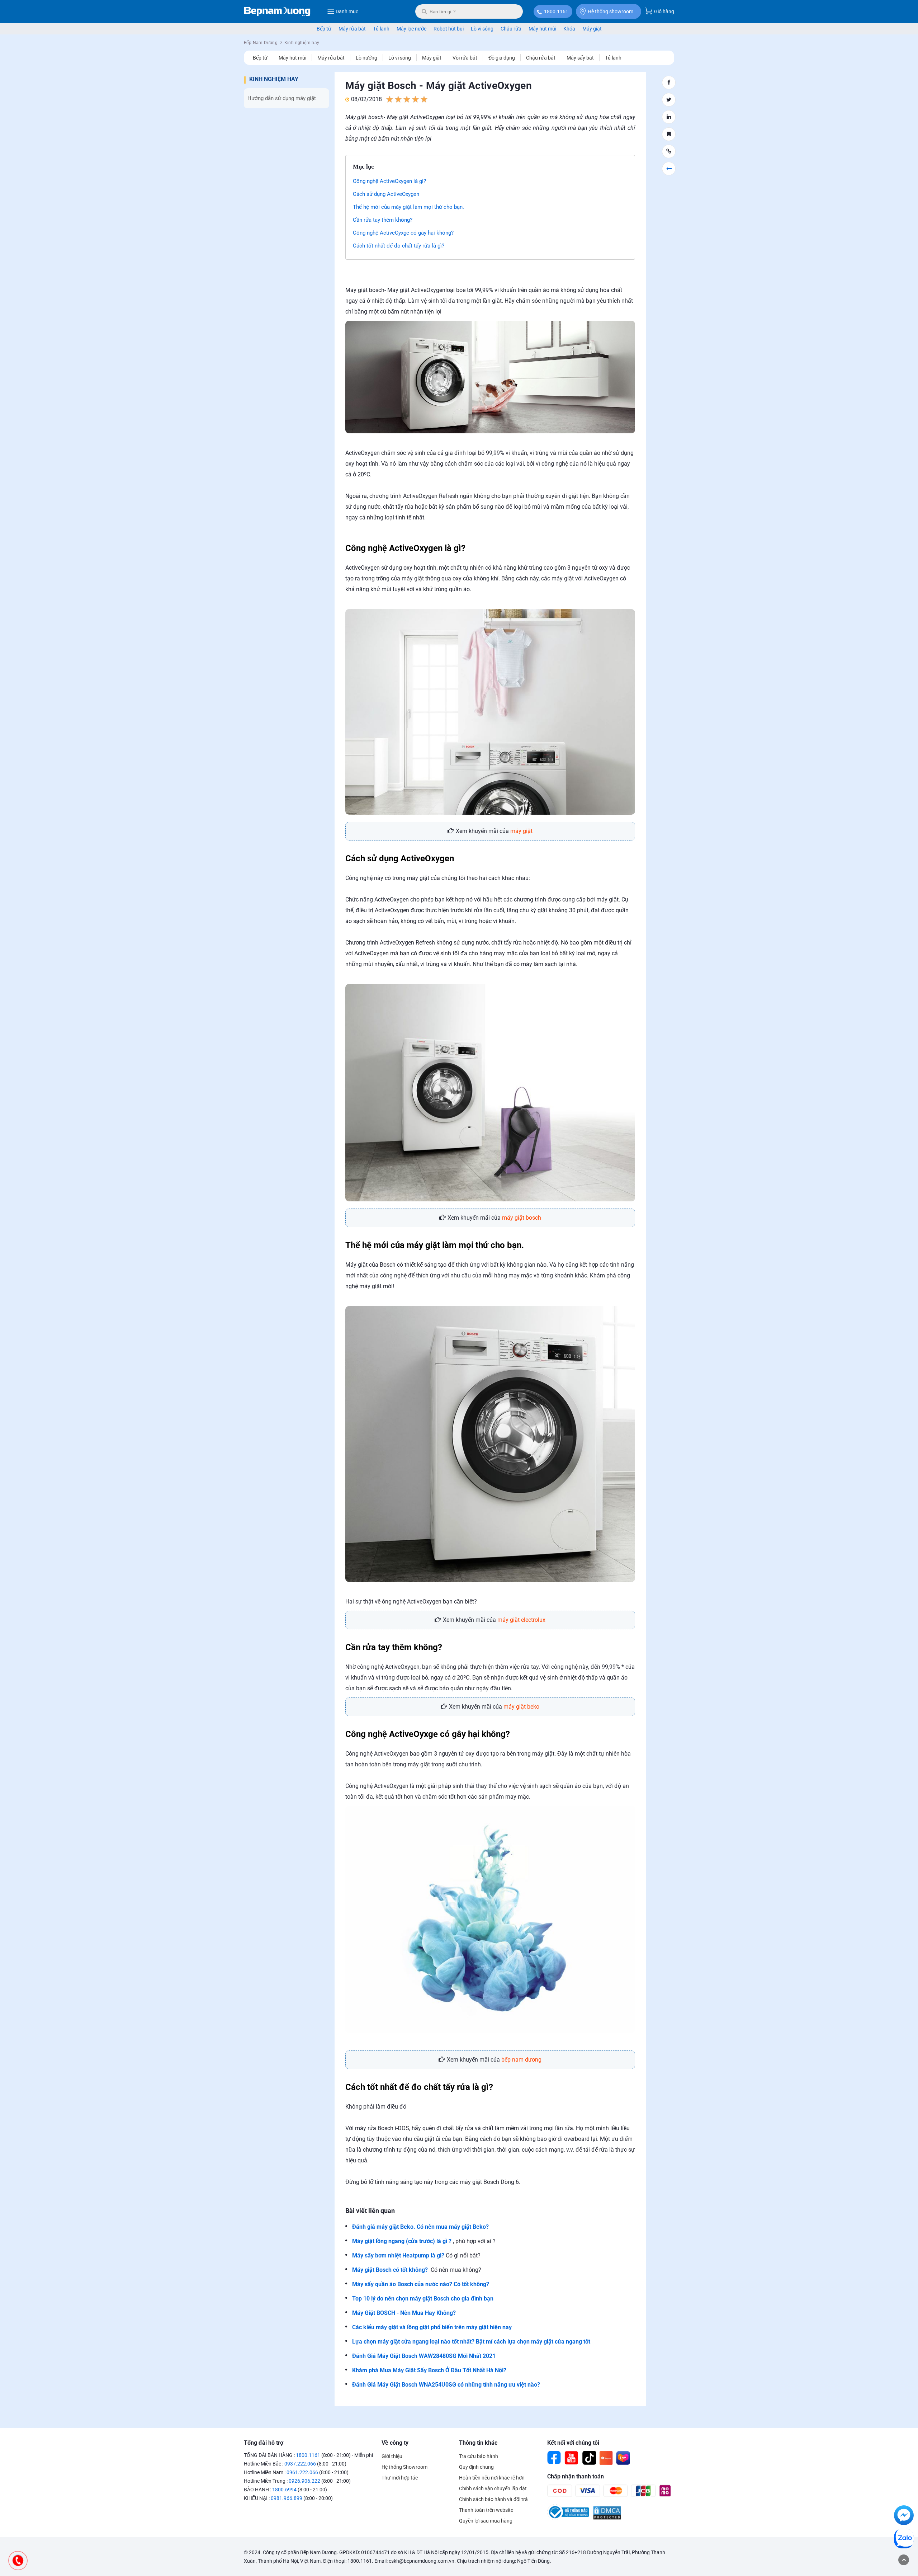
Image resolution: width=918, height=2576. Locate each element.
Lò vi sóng (482, 29)
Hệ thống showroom (611, 11)
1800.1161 (556, 11)
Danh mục (347, 11)
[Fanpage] (554, 2458)
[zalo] (904, 2540)
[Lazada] (623, 2458)
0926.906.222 (304, 2481)
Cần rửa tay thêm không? (383, 220)
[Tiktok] (589, 2458)
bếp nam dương (521, 2060)
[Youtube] (572, 2458)
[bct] (568, 2518)
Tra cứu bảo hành (479, 2456)
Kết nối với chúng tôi (573, 2443)
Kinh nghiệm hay (274, 79)
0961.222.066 (302, 2472)
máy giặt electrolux (521, 1620)
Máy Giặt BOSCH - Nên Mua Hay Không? (405, 2313)
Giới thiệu (392, 2456)
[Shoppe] (606, 2458)
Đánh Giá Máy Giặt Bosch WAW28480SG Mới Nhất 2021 (424, 2356)
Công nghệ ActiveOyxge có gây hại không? (403, 233)
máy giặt (521, 831)
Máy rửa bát (352, 29)
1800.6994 (284, 2490)
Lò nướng (366, 58)
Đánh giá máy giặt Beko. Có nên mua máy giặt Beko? (420, 2227)
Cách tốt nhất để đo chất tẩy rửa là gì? (399, 246)
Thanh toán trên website (486, 2510)
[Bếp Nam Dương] (277, 11)
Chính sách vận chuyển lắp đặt (493, 2488)
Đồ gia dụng (502, 58)
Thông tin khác (478, 2443)
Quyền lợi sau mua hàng (486, 2521)
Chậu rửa (511, 29)
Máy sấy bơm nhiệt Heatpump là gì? (398, 2255)
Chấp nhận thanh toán (576, 2476)
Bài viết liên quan (370, 2211)
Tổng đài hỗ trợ (264, 2443)
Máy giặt (592, 29)
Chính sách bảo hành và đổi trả (493, 2499)
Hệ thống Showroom (404, 2467)
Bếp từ (324, 29)
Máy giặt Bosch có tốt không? (390, 2270)
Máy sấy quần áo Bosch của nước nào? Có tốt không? (421, 2284)
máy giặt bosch (522, 1218)
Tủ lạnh (381, 29)
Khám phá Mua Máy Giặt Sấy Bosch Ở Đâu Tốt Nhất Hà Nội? (429, 2370)
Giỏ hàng (664, 11)
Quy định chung (476, 2467)
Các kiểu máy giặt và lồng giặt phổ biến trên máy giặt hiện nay (432, 2327)
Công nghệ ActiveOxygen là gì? (389, 181)
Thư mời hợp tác (400, 2478)
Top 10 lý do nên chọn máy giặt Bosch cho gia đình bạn (423, 2299)
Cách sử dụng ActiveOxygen (386, 194)
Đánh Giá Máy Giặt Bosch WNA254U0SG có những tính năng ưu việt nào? (446, 2385)
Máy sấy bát (580, 58)
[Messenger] (904, 2516)
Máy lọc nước (411, 29)
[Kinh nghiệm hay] (669, 169)
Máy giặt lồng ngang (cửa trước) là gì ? (402, 2241)
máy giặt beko (521, 1707)
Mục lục (363, 167)
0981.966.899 (287, 2498)
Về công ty (395, 2443)
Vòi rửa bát (465, 58)
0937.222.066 (300, 2464)
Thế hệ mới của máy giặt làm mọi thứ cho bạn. (408, 207)
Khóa (569, 29)
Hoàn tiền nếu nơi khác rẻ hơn (492, 2478)
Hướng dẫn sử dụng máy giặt (282, 98)
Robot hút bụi (449, 29)
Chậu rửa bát (541, 58)
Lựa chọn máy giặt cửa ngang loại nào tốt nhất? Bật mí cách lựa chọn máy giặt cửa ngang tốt (471, 2342)
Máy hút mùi (542, 29)
